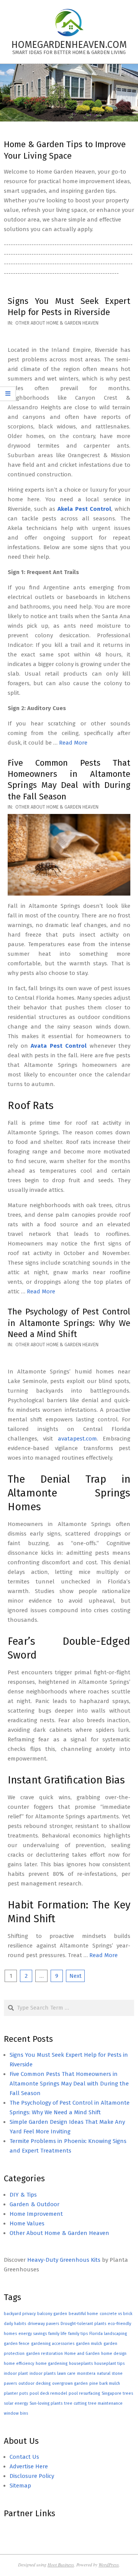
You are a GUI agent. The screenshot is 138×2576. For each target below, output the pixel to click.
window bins (16, 2413)
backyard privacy (20, 2314)
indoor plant (16, 2373)
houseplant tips (109, 2364)
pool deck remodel (48, 2393)
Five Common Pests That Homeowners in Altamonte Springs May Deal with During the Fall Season (69, 2084)
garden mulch (89, 2344)
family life (58, 2334)
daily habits (15, 2324)
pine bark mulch (105, 2383)
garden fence (17, 2344)
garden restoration (44, 2354)
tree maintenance (105, 2403)
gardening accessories (53, 2344)
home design (114, 2354)
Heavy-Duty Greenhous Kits (64, 2260)
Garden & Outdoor (34, 2204)
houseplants (81, 2364)
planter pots (16, 2393)
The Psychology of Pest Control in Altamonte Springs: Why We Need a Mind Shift (69, 1323)
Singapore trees (117, 2393)
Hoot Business (61, 2565)
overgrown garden (70, 2383)
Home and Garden (82, 2354)
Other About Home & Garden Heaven (57, 323)
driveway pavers (43, 2324)
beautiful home (83, 2314)
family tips (78, 2334)
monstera (86, 2373)
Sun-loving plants (46, 2403)
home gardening (52, 2364)
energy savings (33, 2334)
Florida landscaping (108, 2334)
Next (76, 1976)
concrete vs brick (116, 2314)
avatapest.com (77, 1439)
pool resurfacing (84, 2393)
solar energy (16, 2403)
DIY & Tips (23, 2195)
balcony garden (52, 2314)
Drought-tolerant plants (83, 2324)
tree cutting (75, 2403)
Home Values (27, 2223)
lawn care (66, 2373)
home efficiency (19, 2364)
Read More (73, 743)
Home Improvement (36, 2214)
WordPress (109, 2565)
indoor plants (43, 2373)
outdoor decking (34, 2383)
